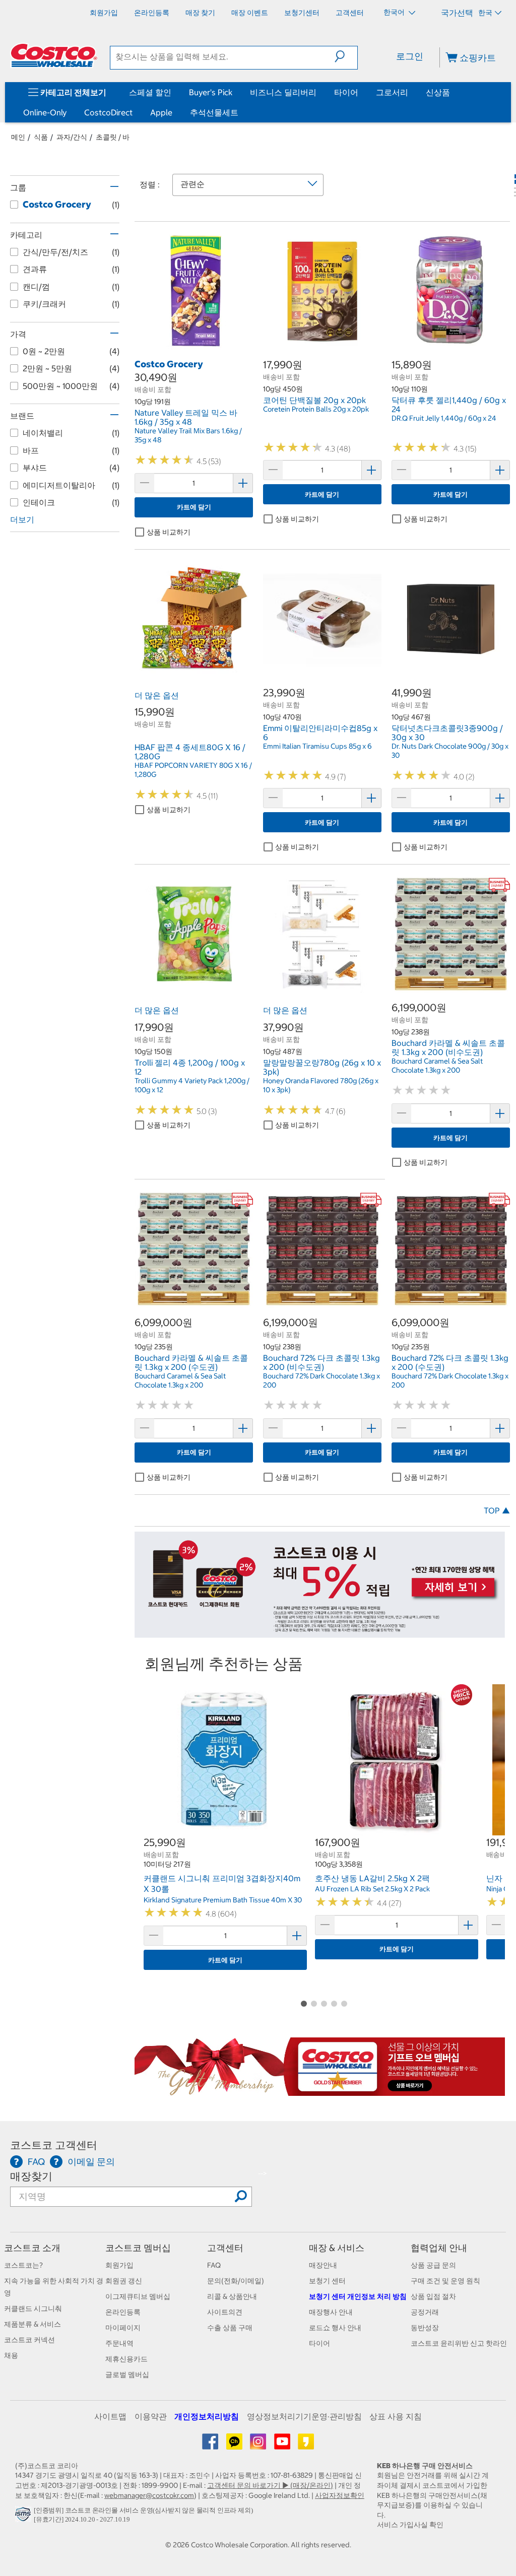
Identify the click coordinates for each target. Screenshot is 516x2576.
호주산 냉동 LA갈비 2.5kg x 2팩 (372, 1878)
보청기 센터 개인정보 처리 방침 (358, 2296)
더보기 (22, 519)
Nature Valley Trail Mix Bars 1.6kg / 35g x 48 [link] (188, 435)
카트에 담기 (194, 507)
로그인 (410, 56)
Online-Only (45, 112)
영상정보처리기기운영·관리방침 (304, 2416)
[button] (346, 56)
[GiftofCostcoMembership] (320, 2090)
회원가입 (119, 2265)
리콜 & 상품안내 (232, 2296)
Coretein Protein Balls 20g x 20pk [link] (316, 409)
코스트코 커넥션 (29, 2340)
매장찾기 (31, 2176)
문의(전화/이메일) (236, 2281)
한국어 (395, 12)
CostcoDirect (108, 112)
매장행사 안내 (331, 2312)
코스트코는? (23, 2265)
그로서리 (392, 92)
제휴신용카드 (126, 2359)
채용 (11, 2355)
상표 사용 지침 (396, 2416)
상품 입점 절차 (433, 2296)
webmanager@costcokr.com (149, 2495)
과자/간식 (72, 137)
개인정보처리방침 (207, 2416)
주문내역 (119, 2343)
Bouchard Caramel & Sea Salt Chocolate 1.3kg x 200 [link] (437, 1066)
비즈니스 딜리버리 (283, 92)
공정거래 (425, 2312)
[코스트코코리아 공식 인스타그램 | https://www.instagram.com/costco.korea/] (259, 2445)
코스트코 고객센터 (54, 2145)
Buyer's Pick (211, 92)
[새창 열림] (24, 2517)
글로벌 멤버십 (127, 2374)
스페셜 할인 (150, 92)
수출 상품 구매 (230, 2328)
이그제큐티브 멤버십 (138, 2296)
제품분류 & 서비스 (33, 2324)
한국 (485, 13)
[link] (194, 345)
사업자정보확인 (340, 2495)
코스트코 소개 (32, 2248)
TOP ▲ (497, 1510)
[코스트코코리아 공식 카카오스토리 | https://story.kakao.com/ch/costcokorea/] (306, 2445)
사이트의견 (225, 2312)
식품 (41, 137)
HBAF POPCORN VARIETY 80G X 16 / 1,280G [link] (193, 770)
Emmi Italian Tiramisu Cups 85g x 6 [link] (317, 746)
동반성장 (425, 2328)
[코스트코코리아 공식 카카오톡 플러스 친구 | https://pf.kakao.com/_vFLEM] (235, 2445)
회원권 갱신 (124, 2281)
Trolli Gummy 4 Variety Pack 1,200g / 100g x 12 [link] (192, 1085)
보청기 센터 (327, 2281)
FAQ (214, 2265)
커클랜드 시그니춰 (33, 2308)
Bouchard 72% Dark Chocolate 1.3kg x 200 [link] (321, 1380)
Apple (161, 112)
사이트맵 (110, 2416)
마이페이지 (123, 2328)
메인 (18, 137)
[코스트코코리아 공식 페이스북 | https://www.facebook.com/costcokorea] (211, 2445)
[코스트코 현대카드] (320, 1632)
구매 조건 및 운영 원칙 (445, 2281)
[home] (54, 55)
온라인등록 (123, 2312)
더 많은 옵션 (157, 695)
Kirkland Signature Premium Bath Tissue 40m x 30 (223, 1900)
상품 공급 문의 (433, 2265)
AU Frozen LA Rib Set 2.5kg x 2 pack (372, 1889)
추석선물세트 (214, 112)
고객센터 (225, 2248)
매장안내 (323, 2265)
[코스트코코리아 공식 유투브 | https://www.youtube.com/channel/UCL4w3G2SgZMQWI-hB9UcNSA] (283, 2445)
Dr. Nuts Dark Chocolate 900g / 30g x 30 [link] (450, 751)
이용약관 (151, 2416)
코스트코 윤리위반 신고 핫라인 (459, 2343)
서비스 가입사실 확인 (410, 2525)
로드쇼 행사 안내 (335, 2328)
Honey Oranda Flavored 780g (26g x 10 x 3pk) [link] (321, 1085)
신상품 (438, 92)
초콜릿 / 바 (113, 137)
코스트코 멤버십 (138, 2248)
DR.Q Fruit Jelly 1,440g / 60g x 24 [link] (444, 418)
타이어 (346, 92)
